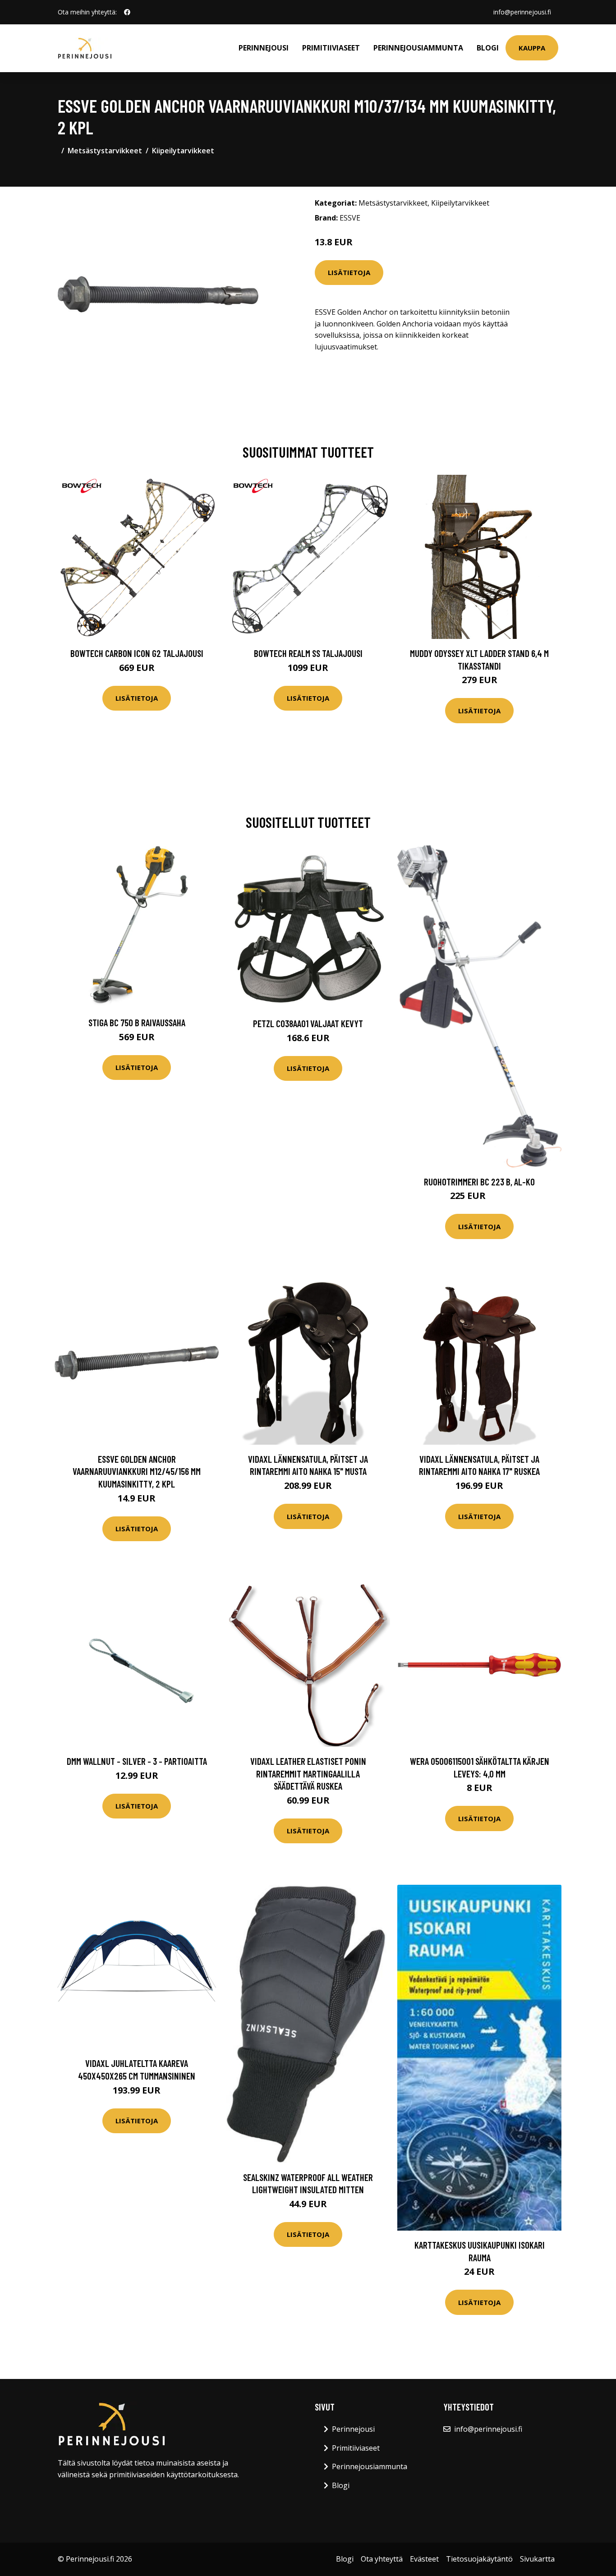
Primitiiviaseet (331, 48)
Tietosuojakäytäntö (479, 2559)
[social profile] (127, 12)
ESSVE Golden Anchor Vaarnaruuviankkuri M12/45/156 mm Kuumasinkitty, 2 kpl (137, 1471)
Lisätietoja (349, 272)
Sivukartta (537, 2559)
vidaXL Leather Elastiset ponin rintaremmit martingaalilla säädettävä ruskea (308, 1773)
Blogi (488, 48)
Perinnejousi (264, 48)
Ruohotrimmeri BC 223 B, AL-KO (479, 1182)
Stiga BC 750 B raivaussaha (137, 1022)
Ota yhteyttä (382, 2559)
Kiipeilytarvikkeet (183, 151)
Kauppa (532, 48)
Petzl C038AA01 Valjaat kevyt (308, 1023)
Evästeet (424, 2559)
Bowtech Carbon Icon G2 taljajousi (137, 653)
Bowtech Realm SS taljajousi (308, 653)
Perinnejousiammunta (418, 48)
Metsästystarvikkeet (105, 151)
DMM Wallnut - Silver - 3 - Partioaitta (137, 1761)
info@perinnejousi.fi (522, 12)
